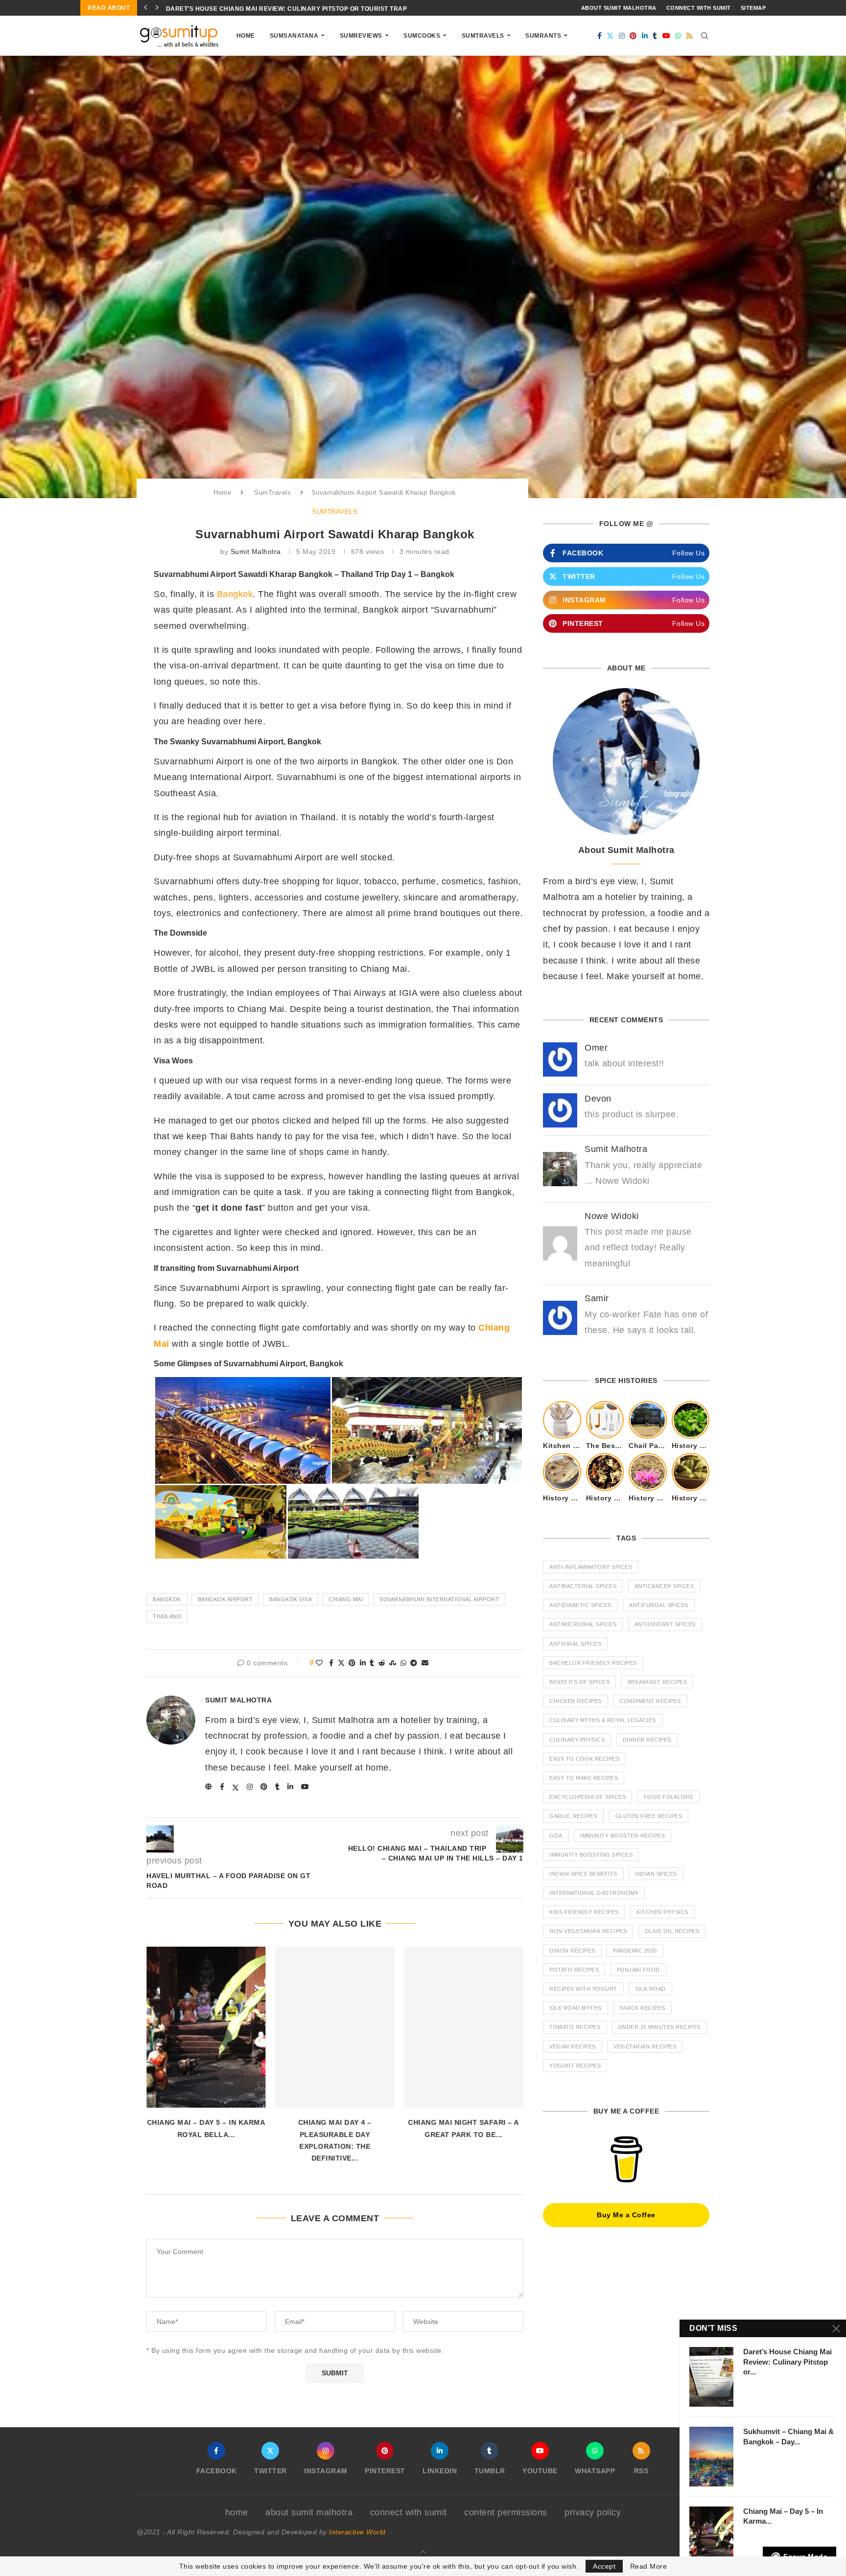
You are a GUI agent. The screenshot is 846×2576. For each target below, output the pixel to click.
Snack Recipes (642, 2008)
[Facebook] (600, 36)
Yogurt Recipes (575, 2066)
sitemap (753, 8)
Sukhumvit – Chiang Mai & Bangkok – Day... (788, 2436)
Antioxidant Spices (665, 1624)
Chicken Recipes (576, 1701)
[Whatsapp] (678, 36)
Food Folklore (669, 1797)
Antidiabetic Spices (580, 1605)
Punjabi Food (638, 1970)
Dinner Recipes (647, 1740)
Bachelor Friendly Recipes (593, 1663)
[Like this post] (319, 1663)
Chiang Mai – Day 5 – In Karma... (783, 2516)
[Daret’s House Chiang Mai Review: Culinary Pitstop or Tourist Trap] (711, 2377)
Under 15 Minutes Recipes (659, 2027)
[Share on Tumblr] (372, 1663)
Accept (604, 2566)
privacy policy (593, 2512)
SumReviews (361, 36)
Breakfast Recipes (658, 1682)
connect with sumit (699, 8)
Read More (649, 2566)
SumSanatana (294, 36)
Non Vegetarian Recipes (588, 1931)
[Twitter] (610, 36)
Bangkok (235, 594)
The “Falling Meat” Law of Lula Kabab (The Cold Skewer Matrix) (279, 9)
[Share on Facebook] (331, 1663)
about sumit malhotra (619, 8)
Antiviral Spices (575, 1644)
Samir (597, 1298)
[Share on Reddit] (382, 1663)
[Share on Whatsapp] (404, 1663)
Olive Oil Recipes (672, 1931)
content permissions (506, 2512)
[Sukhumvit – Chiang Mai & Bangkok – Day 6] (711, 2457)
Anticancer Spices (664, 1586)
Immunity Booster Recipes (623, 1836)
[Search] (705, 36)
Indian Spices (656, 1874)
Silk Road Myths (576, 2008)
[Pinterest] (633, 36)
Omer (596, 1048)
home (237, 2512)
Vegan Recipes (573, 2047)
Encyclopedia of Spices (587, 1797)
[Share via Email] (425, 1663)
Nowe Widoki (612, 1216)
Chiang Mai (346, 1599)
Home (246, 36)
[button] (146, 8)
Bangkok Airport (225, 1599)
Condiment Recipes (650, 1701)
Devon (598, 1099)
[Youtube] (667, 36)
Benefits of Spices (579, 1682)
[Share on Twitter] (341, 1663)
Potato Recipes (574, 1970)
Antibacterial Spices (583, 1586)
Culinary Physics (577, 1740)
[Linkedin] (645, 36)
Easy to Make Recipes (584, 1778)
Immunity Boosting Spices (591, 1855)
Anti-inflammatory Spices (591, 1567)
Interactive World (357, 2532)
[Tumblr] (655, 36)
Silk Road (650, 1989)
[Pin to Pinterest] (352, 1663)
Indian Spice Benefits (583, 1874)
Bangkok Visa (291, 1599)
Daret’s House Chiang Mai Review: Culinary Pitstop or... (787, 2362)
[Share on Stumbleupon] (393, 1663)
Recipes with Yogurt (583, 1989)
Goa (556, 1836)
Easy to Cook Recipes (584, 1759)
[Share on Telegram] (414, 1663)
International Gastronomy (594, 1893)
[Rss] (690, 36)
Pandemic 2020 (635, 1951)
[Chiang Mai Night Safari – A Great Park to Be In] (464, 2027)
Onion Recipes (572, 1951)
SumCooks (422, 36)
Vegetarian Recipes (645, 2047)
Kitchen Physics (662, 1912)
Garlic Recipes (573, 1816)
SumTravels (483, 36)
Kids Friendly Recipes (584, 1912)
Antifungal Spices (659, 1605)
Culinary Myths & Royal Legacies (603, 1720)
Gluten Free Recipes (649, 1816)
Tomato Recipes (575, 2027)
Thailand (167, 1616)
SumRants (543, 36)
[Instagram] (622, 36)
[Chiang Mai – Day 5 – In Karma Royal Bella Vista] (206, 2027)
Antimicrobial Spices (583, 1624)
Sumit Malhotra (256, 552)
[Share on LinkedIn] (363, 1663)
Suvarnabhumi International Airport (439, 1599)
